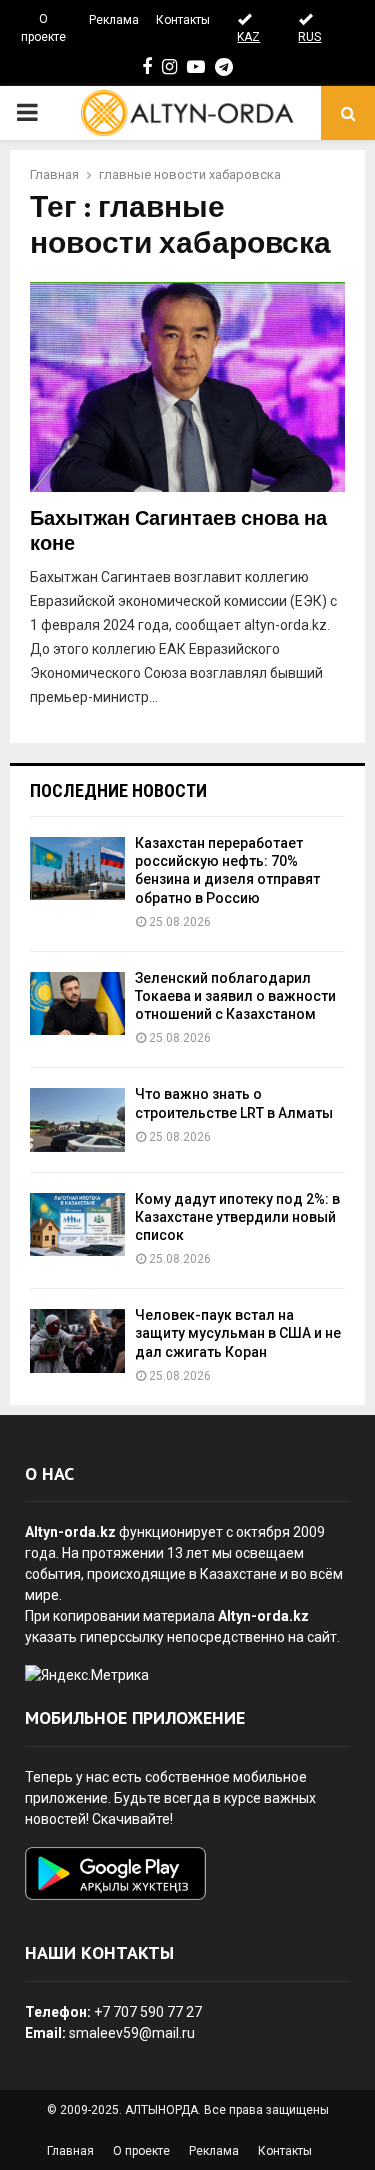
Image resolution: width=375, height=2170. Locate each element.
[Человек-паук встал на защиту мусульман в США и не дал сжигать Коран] (77, 1340)
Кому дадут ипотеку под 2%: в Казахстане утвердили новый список (237, 1217)
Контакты (183, 20)
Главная (70, 2151)
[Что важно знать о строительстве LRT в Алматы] (77, 1119)
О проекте (43, 28)
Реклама (114, 20)
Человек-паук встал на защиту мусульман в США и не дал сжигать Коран (238, 1333)
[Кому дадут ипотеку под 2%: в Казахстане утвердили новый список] (77, 1224)
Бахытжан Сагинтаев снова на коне (178, 531)
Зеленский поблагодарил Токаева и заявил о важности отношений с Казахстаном (235, 996)
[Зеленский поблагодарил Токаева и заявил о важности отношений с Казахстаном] (77, 1003)
